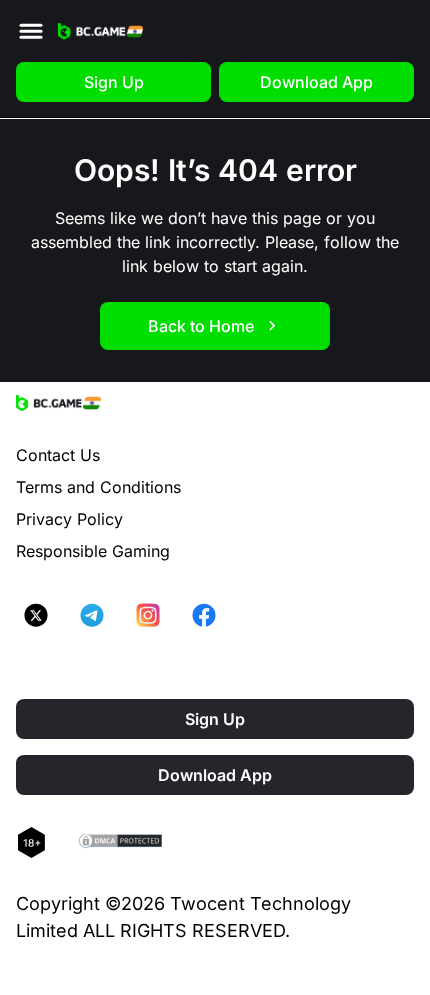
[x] (36, 615)
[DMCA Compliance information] (121, 843)
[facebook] (204, 615)
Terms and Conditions (98, 487)
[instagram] (148, 615)
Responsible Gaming (93, 551)
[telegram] (92, 615)
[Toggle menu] (31, 31)
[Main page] (100, 31)
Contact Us (58, 455)
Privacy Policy (69, 519)
